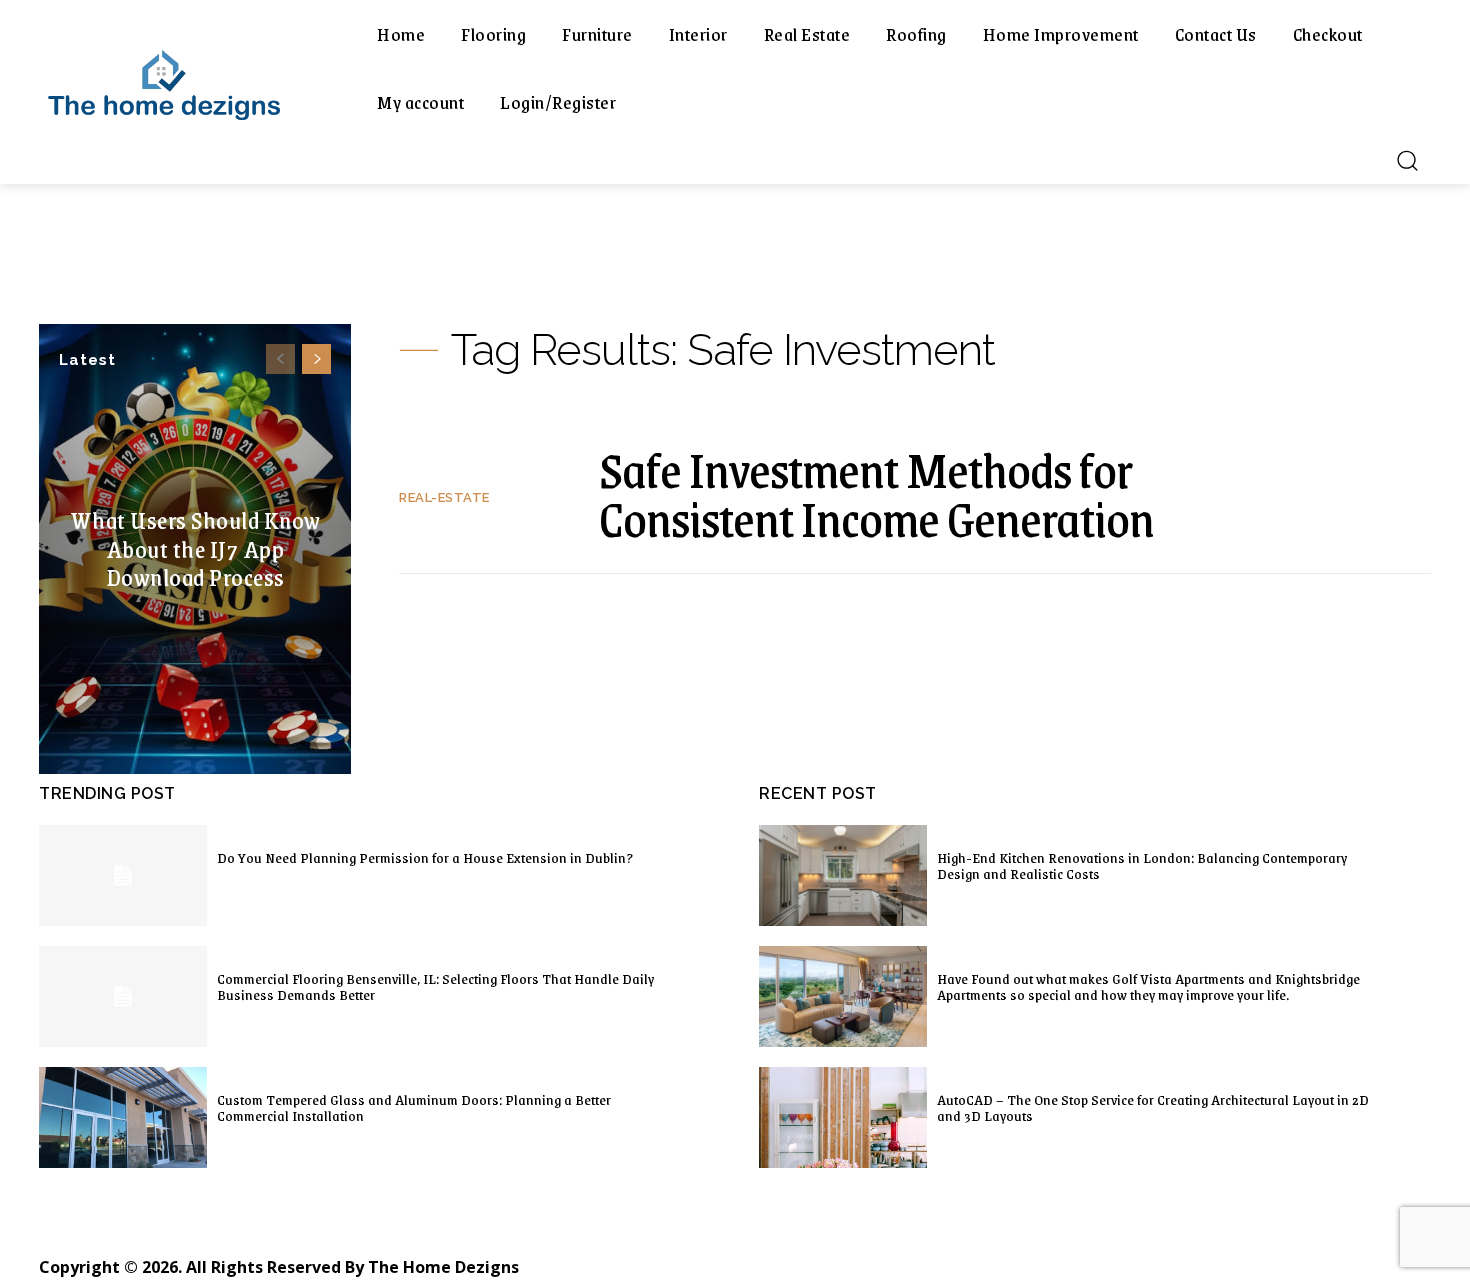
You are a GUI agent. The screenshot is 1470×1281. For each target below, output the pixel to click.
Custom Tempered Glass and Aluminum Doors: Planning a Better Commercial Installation (414, 1107)
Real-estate (444, 497)
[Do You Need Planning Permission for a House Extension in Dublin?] (123, 875)
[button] (1407, 160)
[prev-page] (280, 359)
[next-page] (316, 359)
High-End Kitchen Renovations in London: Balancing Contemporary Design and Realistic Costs (1142, 865)
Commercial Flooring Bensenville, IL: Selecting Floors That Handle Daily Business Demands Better (435, 986)
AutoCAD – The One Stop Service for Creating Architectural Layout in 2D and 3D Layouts (1153, 1107)
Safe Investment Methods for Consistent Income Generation (876, 493)
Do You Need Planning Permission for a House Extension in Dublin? (425, 857)
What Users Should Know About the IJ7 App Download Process (195, 548)
